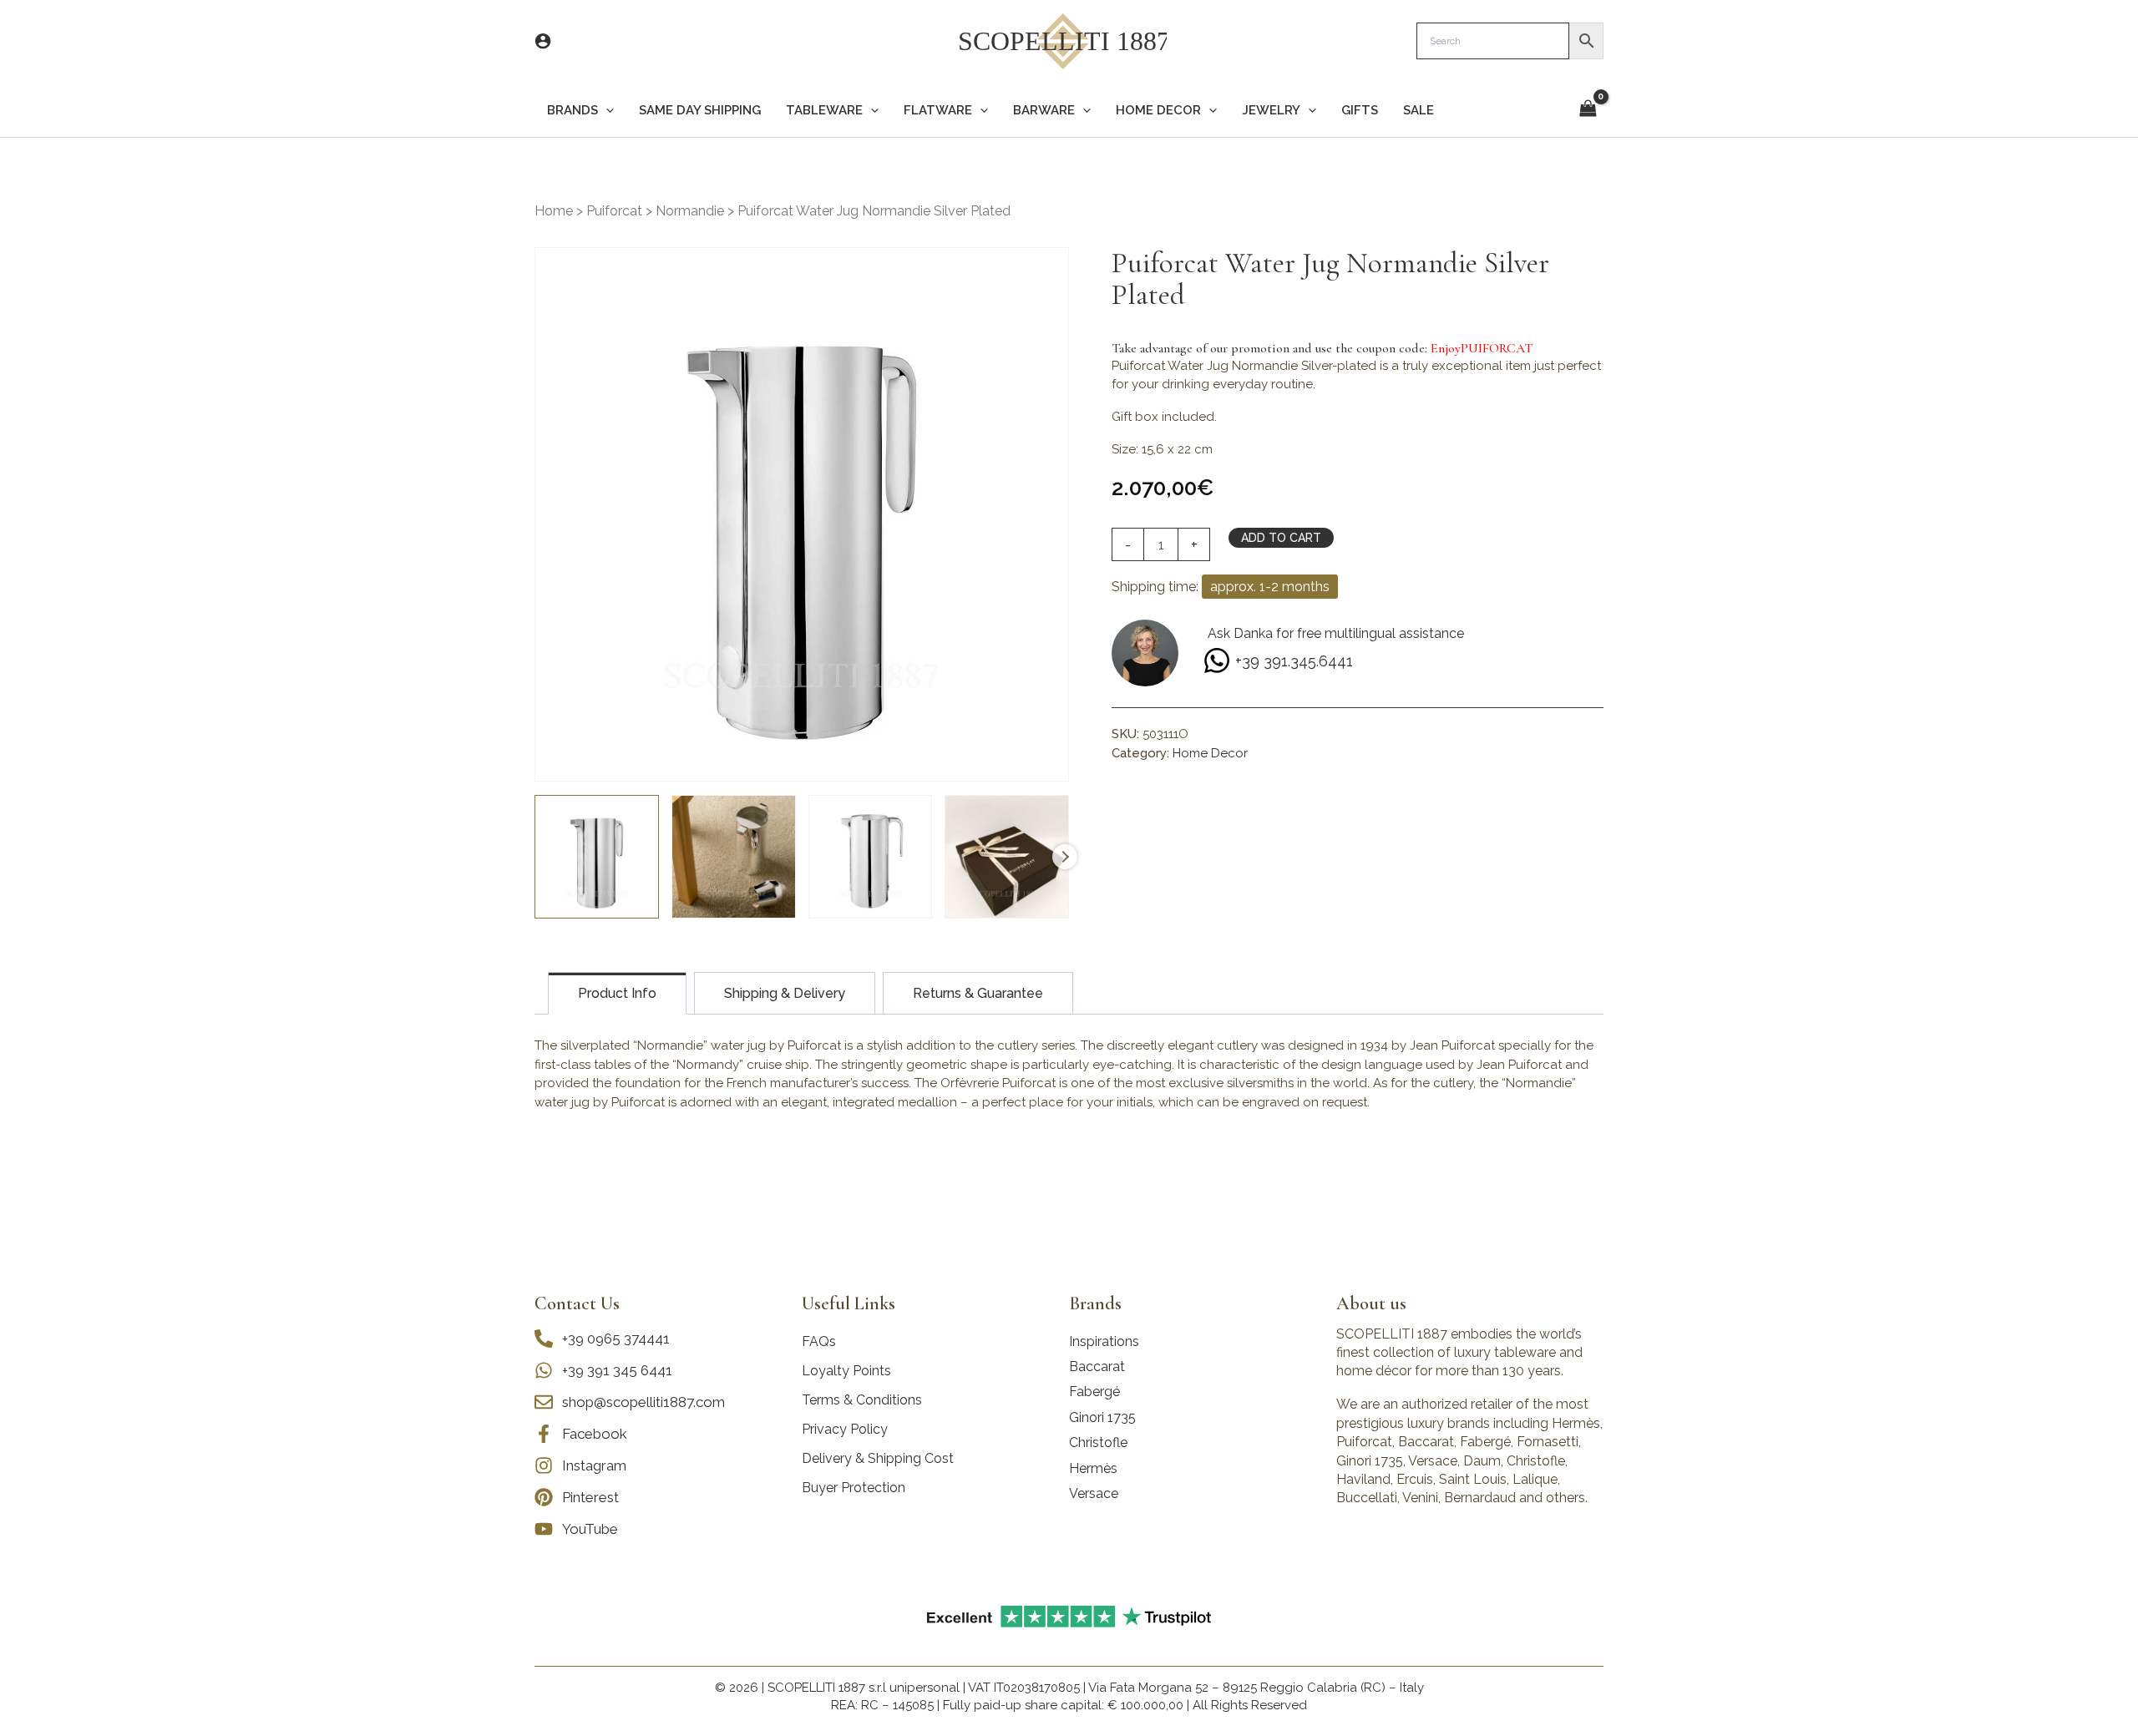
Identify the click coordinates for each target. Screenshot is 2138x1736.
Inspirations (1104, 1341)
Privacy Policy (845, 1429)
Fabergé (1094, 1392)
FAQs (819, 1341)
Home (554, 211)
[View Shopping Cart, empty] (1588, 110)
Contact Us (577, 1303)
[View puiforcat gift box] (1007, 857)
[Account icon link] (543, 41)
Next (1065, 857)
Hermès (1093, 1468)
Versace (1094, 1493)
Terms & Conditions (862, 1400)
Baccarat (1097, 1367)
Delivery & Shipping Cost (878, 1458)
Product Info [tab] (617, 993)
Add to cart (1281, 538)
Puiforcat (614, 211)
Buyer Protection (854, 1488)
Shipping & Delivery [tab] (785, 993)
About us (1371, 1303)
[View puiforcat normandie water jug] (597, 857)
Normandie (690, 211)
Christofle (1098, 1442)
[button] (606, 111)
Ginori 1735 (1102, 1417)
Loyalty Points (846, 1371)
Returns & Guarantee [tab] (978, 993)
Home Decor (1210, 753)
